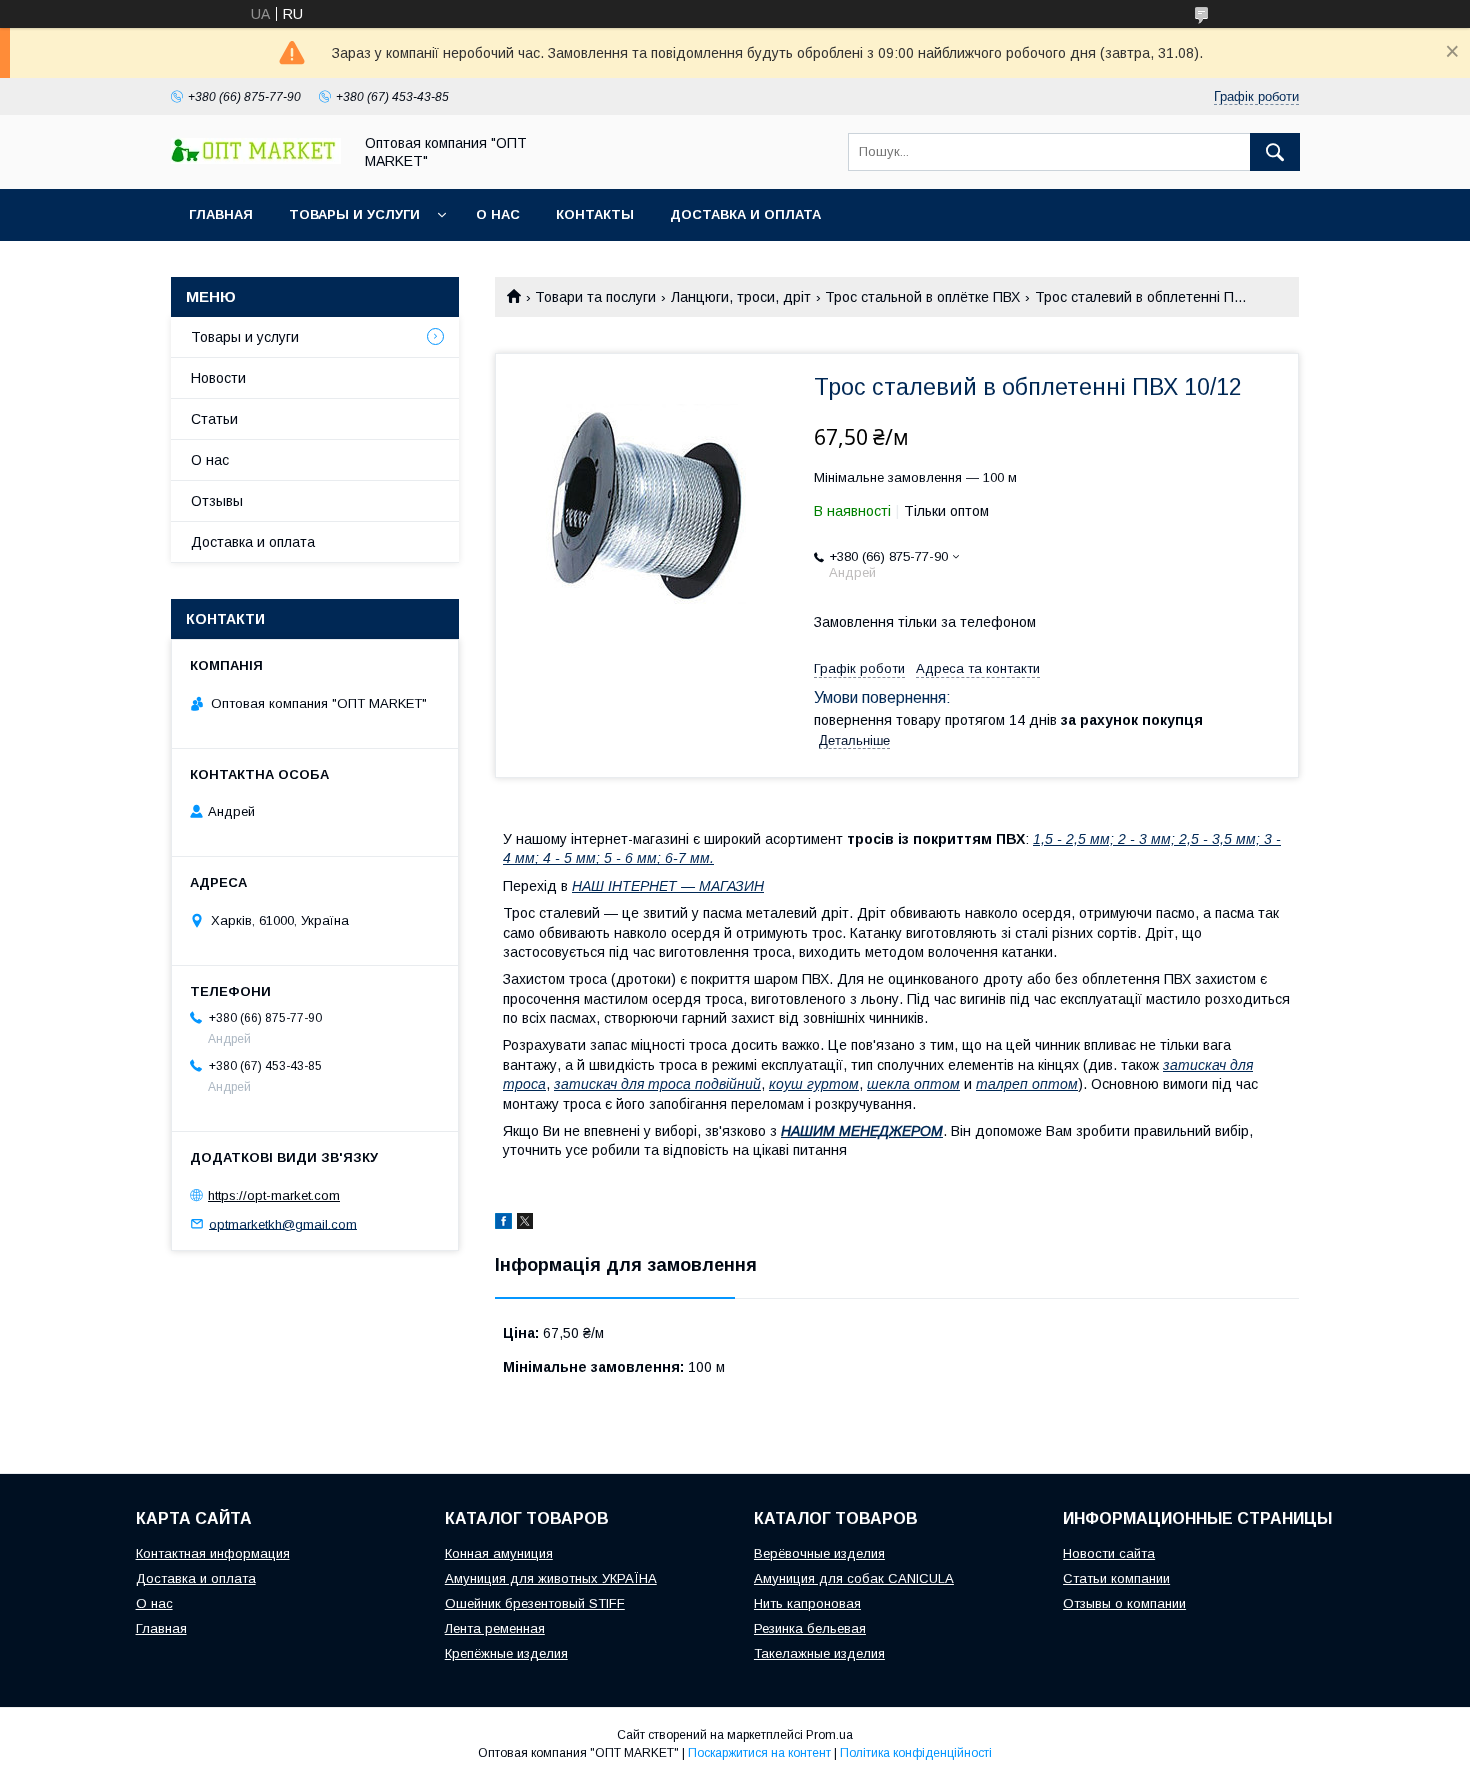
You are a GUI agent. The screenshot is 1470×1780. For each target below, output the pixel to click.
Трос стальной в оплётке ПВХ (922, 297)
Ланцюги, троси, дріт (741, 297)
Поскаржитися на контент (759, 1753)
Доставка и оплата (745, 214)
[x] (525, 1224)
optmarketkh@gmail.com (283, 1223)
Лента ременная (495, 1628)
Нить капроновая (807, 1603)
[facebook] (503, 1224)
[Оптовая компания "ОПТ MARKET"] (256, 159)
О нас (498, 214)
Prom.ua (829, 1735)
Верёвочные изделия (819, 1553)
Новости (218, 378)
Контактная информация (213, 1553)
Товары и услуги (354, 214)
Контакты (595, 214)
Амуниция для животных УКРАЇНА (551, 1578)
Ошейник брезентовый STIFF (535, 1603)
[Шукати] (1275, 152)
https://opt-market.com (274, 1195)
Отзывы (217, 501)
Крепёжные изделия (506, 1653)
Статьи (214, 419)
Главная (221, 214)
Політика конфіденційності (916, 1753)
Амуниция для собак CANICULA (854, 1578)
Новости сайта (1109, 1553)
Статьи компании (1116, 1578)
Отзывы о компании (1124, 1603)
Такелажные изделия (819, 1653)
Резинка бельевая (810, 1628)
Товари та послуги (595, 297)
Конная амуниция (499, 1553)
